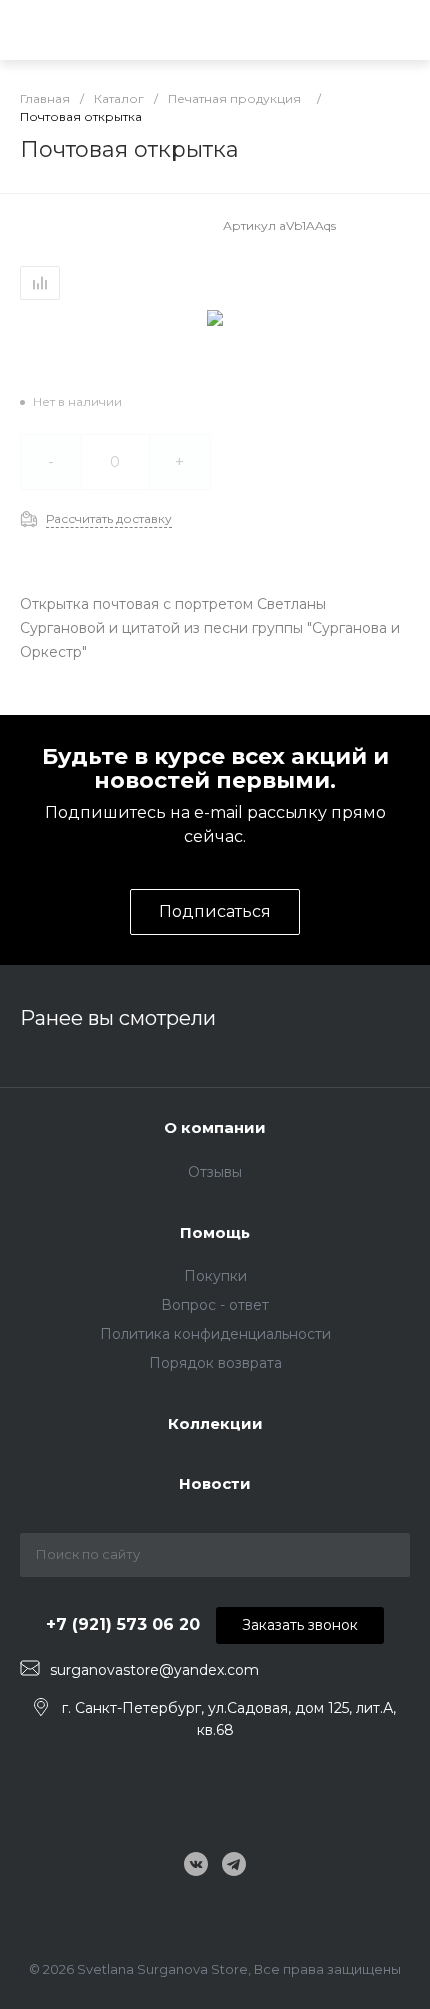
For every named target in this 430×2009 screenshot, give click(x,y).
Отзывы (215, 1172)
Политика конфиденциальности (215, 1334)
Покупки (215, 1276)
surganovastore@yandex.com (154, 1670)
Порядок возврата (215, 1363)
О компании (215, 1127)
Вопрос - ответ (215, 1305)
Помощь (215, 1232)
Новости (215, 1483)
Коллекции (215, 1423)
